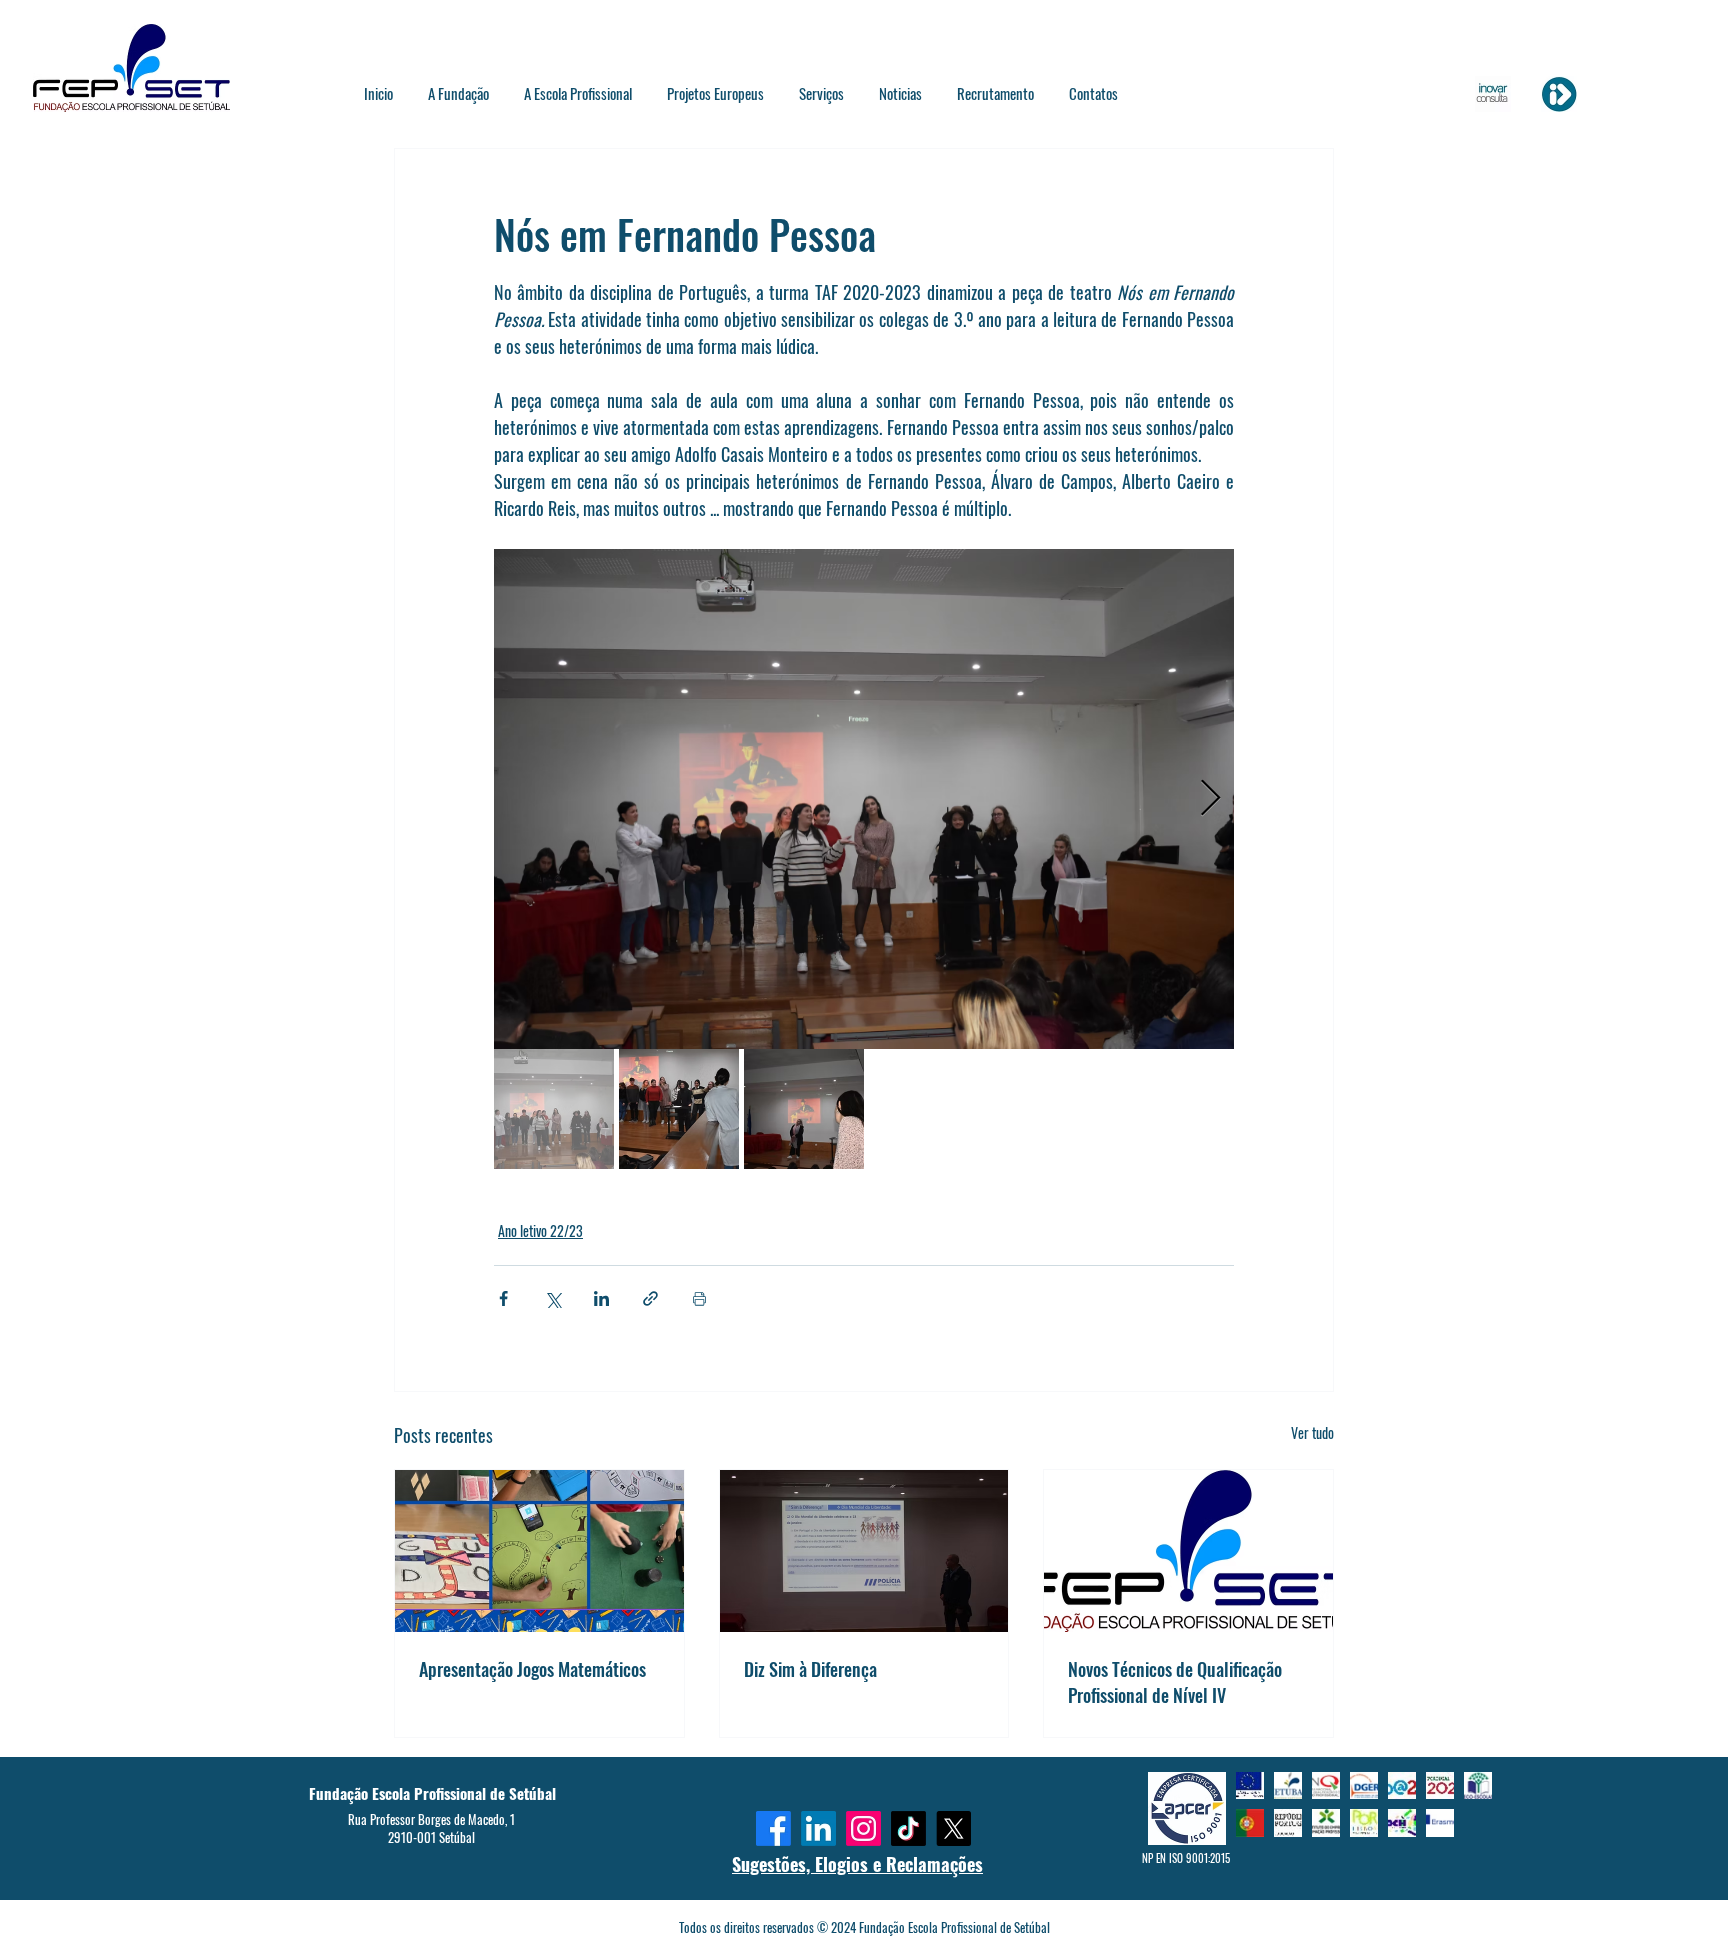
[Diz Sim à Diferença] (864, 1551)
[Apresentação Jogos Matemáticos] (539, 1551)
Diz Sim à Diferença (810, 1669)
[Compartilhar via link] (650, 1298)
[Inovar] (1559, 94)
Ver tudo (1312, 1432)
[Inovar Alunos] (1493, 94)
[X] (953, 1828)
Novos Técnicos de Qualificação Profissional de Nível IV (1175, 1682)
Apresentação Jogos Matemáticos (532, 1669)
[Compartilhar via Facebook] (503, 1298)
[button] (459, 93)
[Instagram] (863, 1828)
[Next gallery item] (1210, 799)
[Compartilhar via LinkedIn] (601, 1298)
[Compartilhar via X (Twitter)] (552, 1298)
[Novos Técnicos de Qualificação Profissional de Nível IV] (1188, 1551)
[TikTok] (908, 1828)
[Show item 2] (679, 1109)
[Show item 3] (804, 1109)
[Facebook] (773, 1828)
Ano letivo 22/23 (540, 1230)
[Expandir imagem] (864, 799)
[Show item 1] (554, 1109)
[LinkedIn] (818, 1828)
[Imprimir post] (699, 1298)
